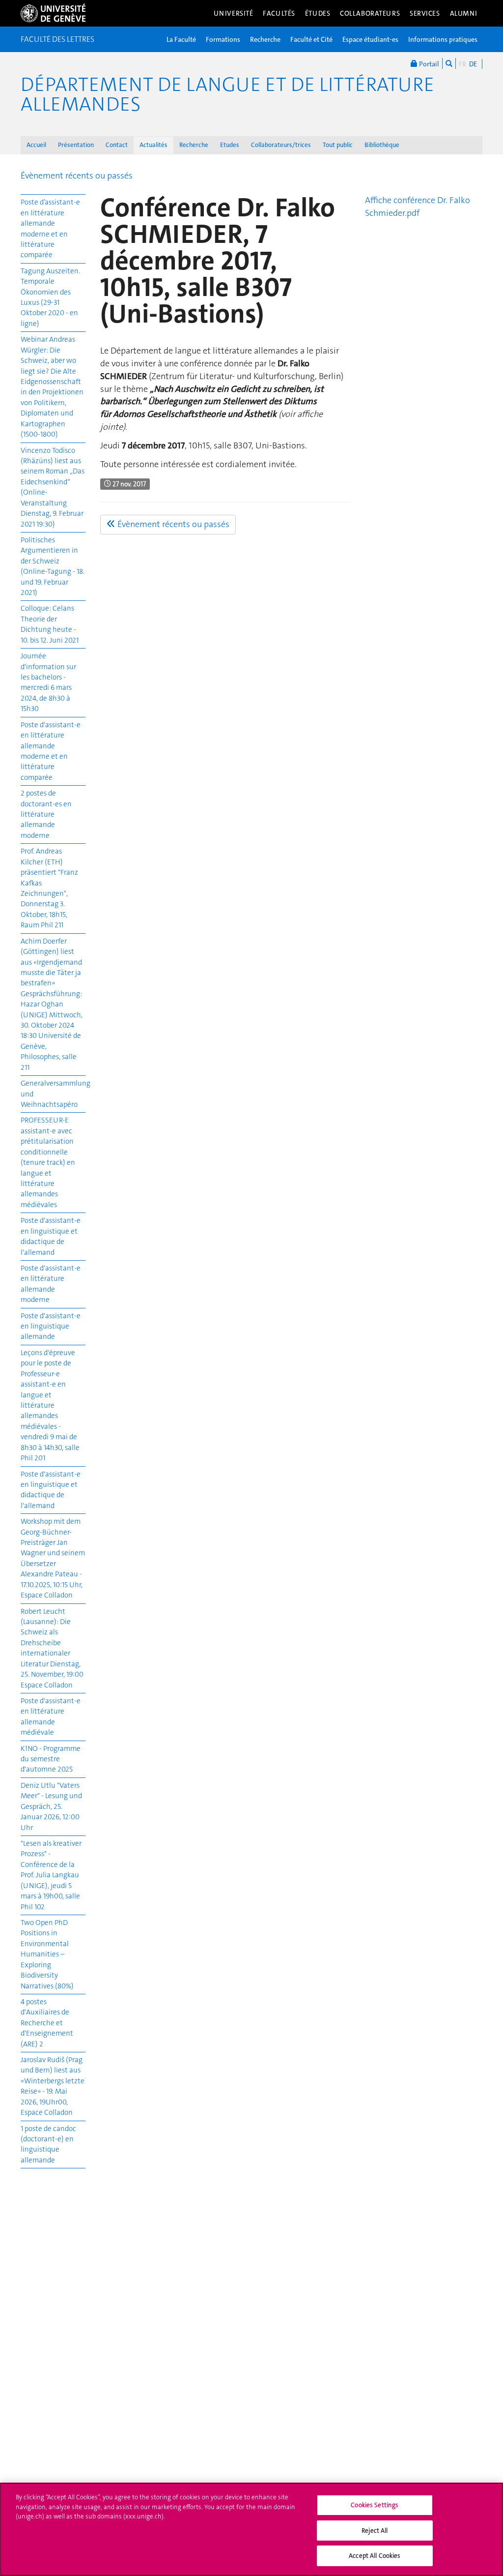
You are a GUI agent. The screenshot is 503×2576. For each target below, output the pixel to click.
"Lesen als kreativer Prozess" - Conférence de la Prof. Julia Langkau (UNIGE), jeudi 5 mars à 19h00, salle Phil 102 (51, 1875)
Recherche (265, 39)
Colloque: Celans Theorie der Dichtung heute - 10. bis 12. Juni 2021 (50, 624)
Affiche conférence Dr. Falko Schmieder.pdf (418, 207)
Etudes (230, 145)
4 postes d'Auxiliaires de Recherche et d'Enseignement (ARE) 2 (47, 2023)
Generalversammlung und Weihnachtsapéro (53, 1094)
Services (425, 13)
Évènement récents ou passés (77, 176)
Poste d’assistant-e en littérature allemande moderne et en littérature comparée (50, 228)
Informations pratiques (443, 39)
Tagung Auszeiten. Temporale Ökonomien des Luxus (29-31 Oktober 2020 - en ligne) (50, 297)
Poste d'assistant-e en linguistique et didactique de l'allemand (51, 1236)
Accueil (36, 145)
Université (234, 13)
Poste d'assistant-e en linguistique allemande (51, 1326)
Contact (117, 145)
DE (473, 64)
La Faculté (181, 39)
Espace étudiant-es (370, 39)
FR (462, 64)
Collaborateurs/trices (281, 145)
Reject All (375, 2531)
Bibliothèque (382, 145)
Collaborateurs (370, 13)
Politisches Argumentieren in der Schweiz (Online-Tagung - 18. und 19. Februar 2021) (53, 566)
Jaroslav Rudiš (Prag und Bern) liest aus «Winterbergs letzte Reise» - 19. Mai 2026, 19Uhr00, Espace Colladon (53, 2086)
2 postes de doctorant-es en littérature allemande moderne (46, 814)
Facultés (279, 13)
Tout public (338, 145)
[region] (251, 2529)
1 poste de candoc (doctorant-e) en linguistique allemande (48, 2144)
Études (318, 13)
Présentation (76, 145)
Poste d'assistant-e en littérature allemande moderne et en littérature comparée (51, 751)
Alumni (464, 13)
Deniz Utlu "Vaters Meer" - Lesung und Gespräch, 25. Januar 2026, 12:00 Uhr (51, 1806)
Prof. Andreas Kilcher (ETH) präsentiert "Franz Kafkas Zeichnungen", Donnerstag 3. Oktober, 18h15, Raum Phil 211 (49, 888)
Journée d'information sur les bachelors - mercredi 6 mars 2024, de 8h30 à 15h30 (48, 682)
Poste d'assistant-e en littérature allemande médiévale (51, 1717)
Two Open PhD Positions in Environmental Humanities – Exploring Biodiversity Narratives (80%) (47, 1954)
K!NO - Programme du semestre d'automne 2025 (51, 1759)
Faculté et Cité (311, 39)
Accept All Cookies (375, 2556)
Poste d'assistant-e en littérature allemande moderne (51, 1284)
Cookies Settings (375, 2505)
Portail (428, 64)
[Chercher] (449, 63)
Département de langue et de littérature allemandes (227, 94)
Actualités (154, 145)
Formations (223, 39)
